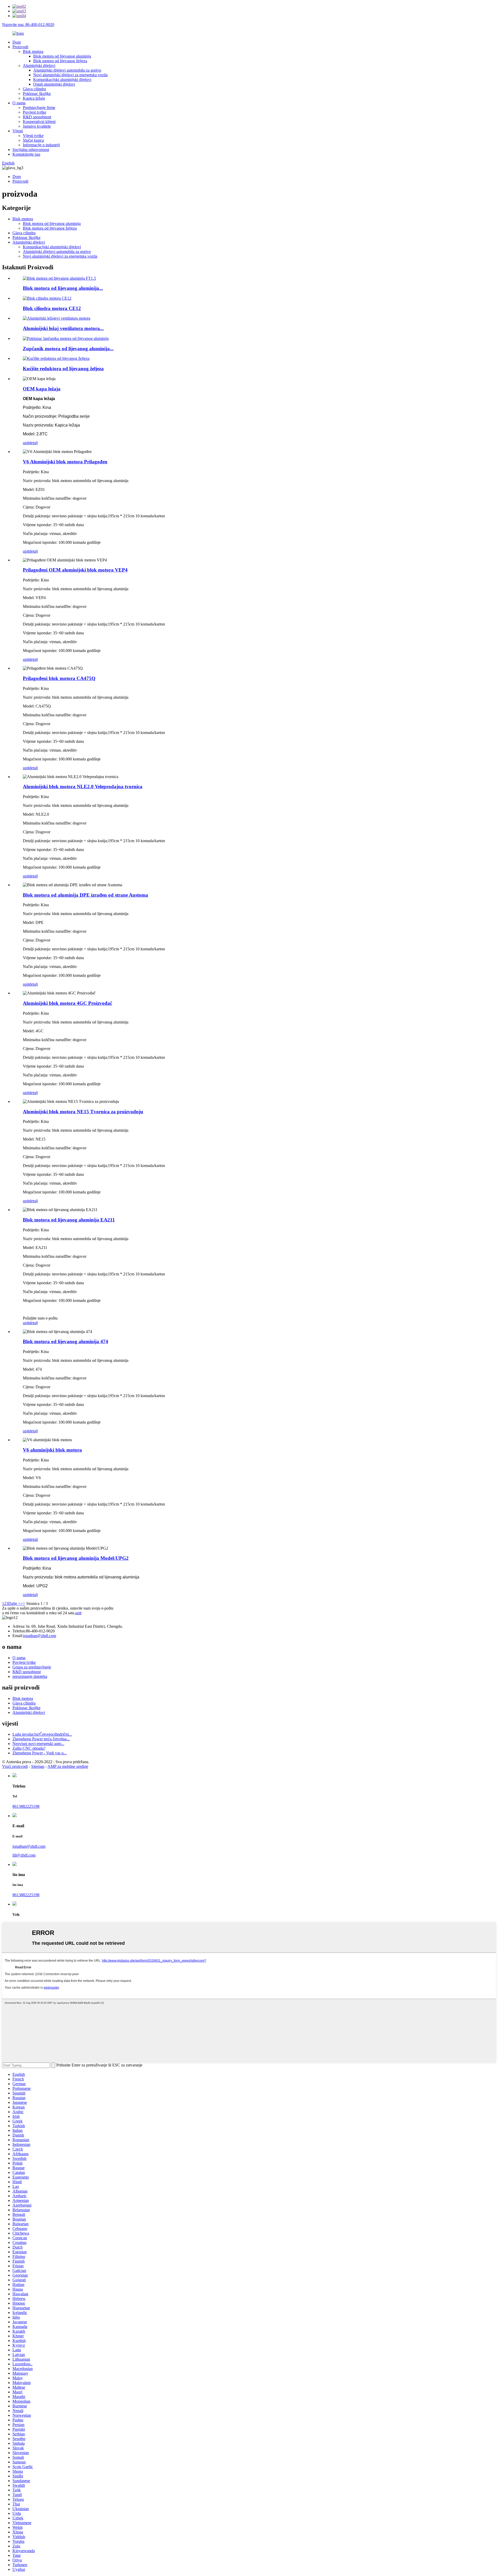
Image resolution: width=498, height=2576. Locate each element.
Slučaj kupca (33, 140)
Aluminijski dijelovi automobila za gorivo (67, 70)
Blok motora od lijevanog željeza (60, 61)
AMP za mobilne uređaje (68, 1766)
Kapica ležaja (34, 98)
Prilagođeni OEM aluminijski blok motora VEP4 (75, 570)
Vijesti (18, 131)
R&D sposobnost (37, 117)
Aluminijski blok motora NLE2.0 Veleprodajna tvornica (83, 786)
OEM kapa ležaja (42, 389)
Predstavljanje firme (39, 108)
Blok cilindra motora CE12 (52, 308)
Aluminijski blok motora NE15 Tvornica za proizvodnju (83, 1112)
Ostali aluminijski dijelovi (54, 84)
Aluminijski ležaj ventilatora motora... (63, 328)
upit (26, 443)
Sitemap (38, 1766)
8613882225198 (26, 1806)
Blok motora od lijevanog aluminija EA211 (69, 1220)
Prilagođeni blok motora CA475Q (59, 678)
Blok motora (33, 51)
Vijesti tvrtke (33, 136)
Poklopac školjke (37, 94)
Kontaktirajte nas (26, 154)
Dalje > (14, 1603)
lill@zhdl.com (24, 1855)
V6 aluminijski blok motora (52, 1450)
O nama (19, 103)
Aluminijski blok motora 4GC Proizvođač (67, 1003)
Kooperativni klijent (39, 122)
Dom (17, 42)
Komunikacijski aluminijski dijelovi (62, 80)
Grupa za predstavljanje (32, 1667)
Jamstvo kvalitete (37, 126)
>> (23, 1603)
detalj (33, 443)
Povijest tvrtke (34, 112)
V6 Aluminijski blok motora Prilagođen (65, 462)
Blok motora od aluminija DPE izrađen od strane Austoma (85, 895)
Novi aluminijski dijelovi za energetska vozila (70, 75)
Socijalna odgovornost (31, 150)
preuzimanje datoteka (30, 1676)
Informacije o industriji (41, 145)
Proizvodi (20, 47)
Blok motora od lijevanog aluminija (62, 56)
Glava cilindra (34, 89)
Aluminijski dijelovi (39, 66)
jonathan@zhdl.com (40, 1636)
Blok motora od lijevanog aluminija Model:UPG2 (76, 1558)
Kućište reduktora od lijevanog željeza (63, 369)
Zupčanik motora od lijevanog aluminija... (68, 349)
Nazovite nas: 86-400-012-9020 (28, 25)
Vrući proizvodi (15, 1766)
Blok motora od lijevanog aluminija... (63, 288)
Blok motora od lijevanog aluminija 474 (65, 1341)
